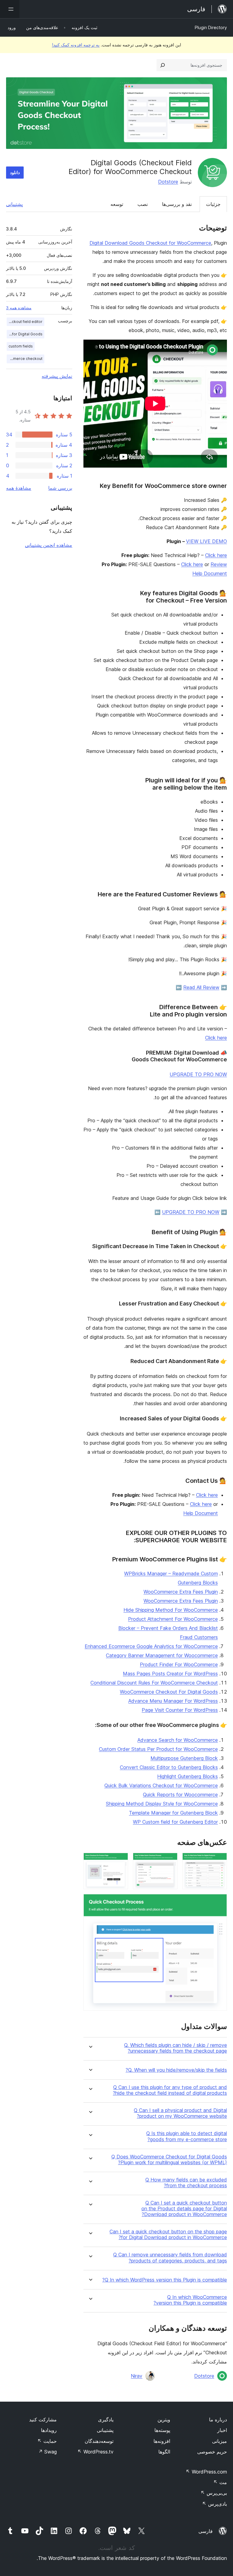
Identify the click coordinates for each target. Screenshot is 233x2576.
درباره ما (218, 2420)
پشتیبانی (14, 204)
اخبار (222, 2430)
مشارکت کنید (43, 2420)
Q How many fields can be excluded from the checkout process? (186, 2183)
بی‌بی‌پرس (214, 2493)
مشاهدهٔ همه (19, 488)
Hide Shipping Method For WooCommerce (171, 1610)
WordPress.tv (95, 2452)
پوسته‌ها (162, 2430)
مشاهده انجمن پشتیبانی (49, 545)
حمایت (47, 2441)
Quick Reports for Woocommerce (180, 1795)
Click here (216, 555)
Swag (47, 2452)
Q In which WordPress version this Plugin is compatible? (165, 2280)
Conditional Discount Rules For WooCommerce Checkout (154, 1683)
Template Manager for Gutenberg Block (173, 1813)
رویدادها (49, 2430)
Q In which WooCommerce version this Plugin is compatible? (190, 2300)
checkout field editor (25, 322)
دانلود (15, 172)
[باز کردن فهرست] (10, 9)
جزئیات (213, 204)
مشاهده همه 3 (19, 308)
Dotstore (168, 182)
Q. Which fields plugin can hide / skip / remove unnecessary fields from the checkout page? (176, 2048)
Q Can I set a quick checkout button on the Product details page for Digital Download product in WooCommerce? (184, 2209)
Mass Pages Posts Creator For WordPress (170, 1674)
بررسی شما (60, 488)
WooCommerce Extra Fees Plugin (181, 1592)
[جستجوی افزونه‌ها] (163, 65)
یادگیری (106, 2420)
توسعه (117, 204)
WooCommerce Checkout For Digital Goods (169, 1692)
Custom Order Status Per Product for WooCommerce (158, 1749)
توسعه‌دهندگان (99, 2441)
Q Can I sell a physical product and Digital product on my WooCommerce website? (180, 2113)
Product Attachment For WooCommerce (173, 1619)
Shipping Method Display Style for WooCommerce (162, 1804)
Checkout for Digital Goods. (25, 334)
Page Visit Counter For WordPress (180, 1710)
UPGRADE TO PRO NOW (198, 1074)
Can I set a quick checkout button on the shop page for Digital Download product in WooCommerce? (168, 2235)
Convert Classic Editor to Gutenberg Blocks (169, 1767)
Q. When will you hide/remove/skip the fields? (176, 2070)
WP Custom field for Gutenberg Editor (175, 1822)
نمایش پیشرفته (57, 376)
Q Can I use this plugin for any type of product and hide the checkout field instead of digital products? (170, 2090)
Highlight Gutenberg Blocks (187, 1776)
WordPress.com (206, 2472)
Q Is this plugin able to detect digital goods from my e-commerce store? (187, 2136)
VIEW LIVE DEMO (206, 541)
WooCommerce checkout (25, 359)
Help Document (201, 1513)
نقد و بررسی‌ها (177, 204)
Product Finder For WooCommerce (179, 1664)
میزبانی (219, 2441)
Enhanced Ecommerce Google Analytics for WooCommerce (151, 1646)
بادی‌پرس (214, 2504)
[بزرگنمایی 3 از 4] (120, 1861)
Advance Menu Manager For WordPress (173, 1701)
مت (220, 2482)
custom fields (21, 346)
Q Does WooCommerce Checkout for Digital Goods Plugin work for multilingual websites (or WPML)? (169, 2160)
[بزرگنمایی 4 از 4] (219, 1902)
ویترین (164, 2420)
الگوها (164, 2452)
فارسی (206, 2531)
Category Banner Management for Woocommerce (162, 1655)
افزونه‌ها (162, 2441)
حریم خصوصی (212, 2452)
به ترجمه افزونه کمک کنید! (76, 45)
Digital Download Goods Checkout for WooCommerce (150, 243)
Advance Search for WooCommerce (178, 1740)
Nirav (137, 2376)
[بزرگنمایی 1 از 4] (219, 1861)
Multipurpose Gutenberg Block (184, 1758)
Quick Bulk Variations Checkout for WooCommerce (161, 1785)
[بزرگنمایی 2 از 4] (169, 1861)
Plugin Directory (211, 27)
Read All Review (201, 987)
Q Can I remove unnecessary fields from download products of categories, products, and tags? (170, 2258)
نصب (143, 204)
